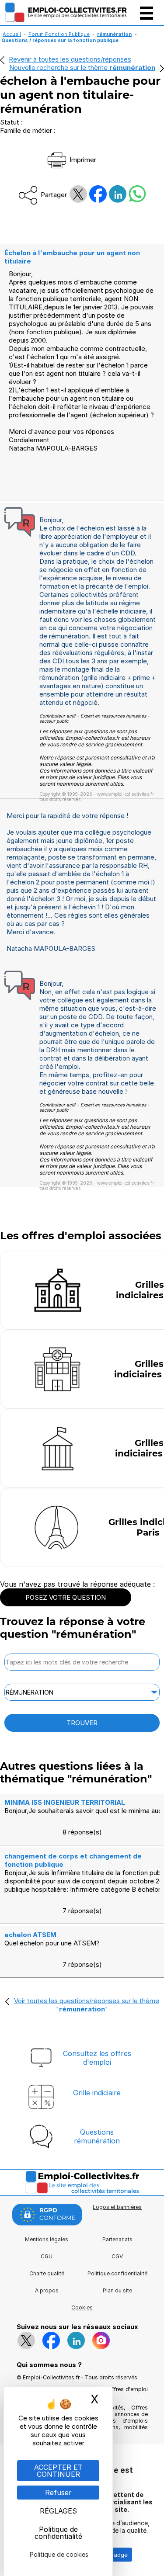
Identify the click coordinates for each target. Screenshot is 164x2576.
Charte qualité (47, 2273)
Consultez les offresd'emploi (97, 2058)
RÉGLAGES (58, 2511)
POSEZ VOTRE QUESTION (66, 1597)
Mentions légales (47, 2239)
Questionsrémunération (97, 2136)
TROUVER (82, 1723)
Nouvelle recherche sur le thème (82, 68)
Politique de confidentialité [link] (58, 2533)
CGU (47, 2256)
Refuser (58, 2493)
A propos (47, 2290)
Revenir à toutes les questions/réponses (70, 59)
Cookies (82, 2307)
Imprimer (82, 160)
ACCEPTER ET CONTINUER (58, 2471)
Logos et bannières (117, 2207)
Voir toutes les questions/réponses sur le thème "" (87, 2005)
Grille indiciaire (97, 2093)
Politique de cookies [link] (59, 2554)
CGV (117, 2256)
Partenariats (117, 2239)
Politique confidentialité (117, 2273)
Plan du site (117, 2290)
